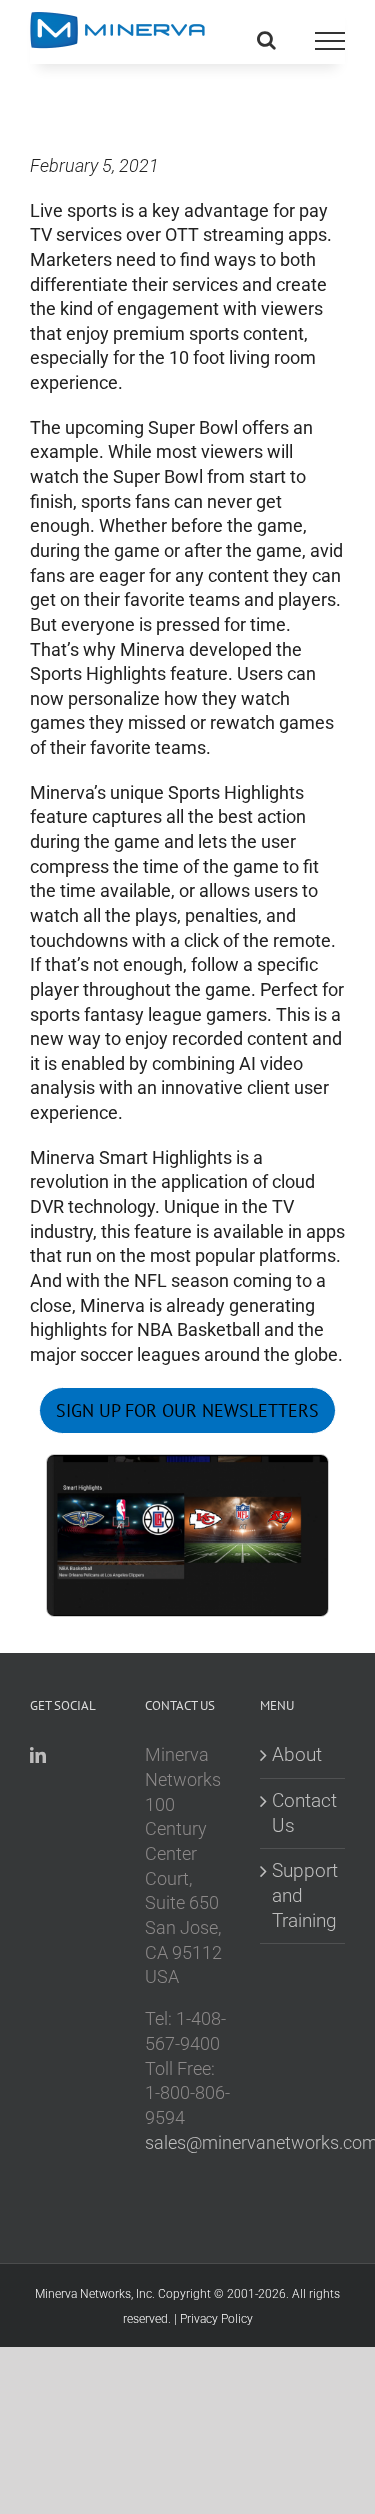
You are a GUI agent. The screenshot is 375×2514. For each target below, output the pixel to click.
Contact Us (303, 1813)
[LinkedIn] (38, 1755)
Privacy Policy (216, 2319)
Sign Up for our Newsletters (187, 1410)
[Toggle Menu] (330, 41)
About (297, 1754)
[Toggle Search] (266, 40)
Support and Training (303, 1895)
